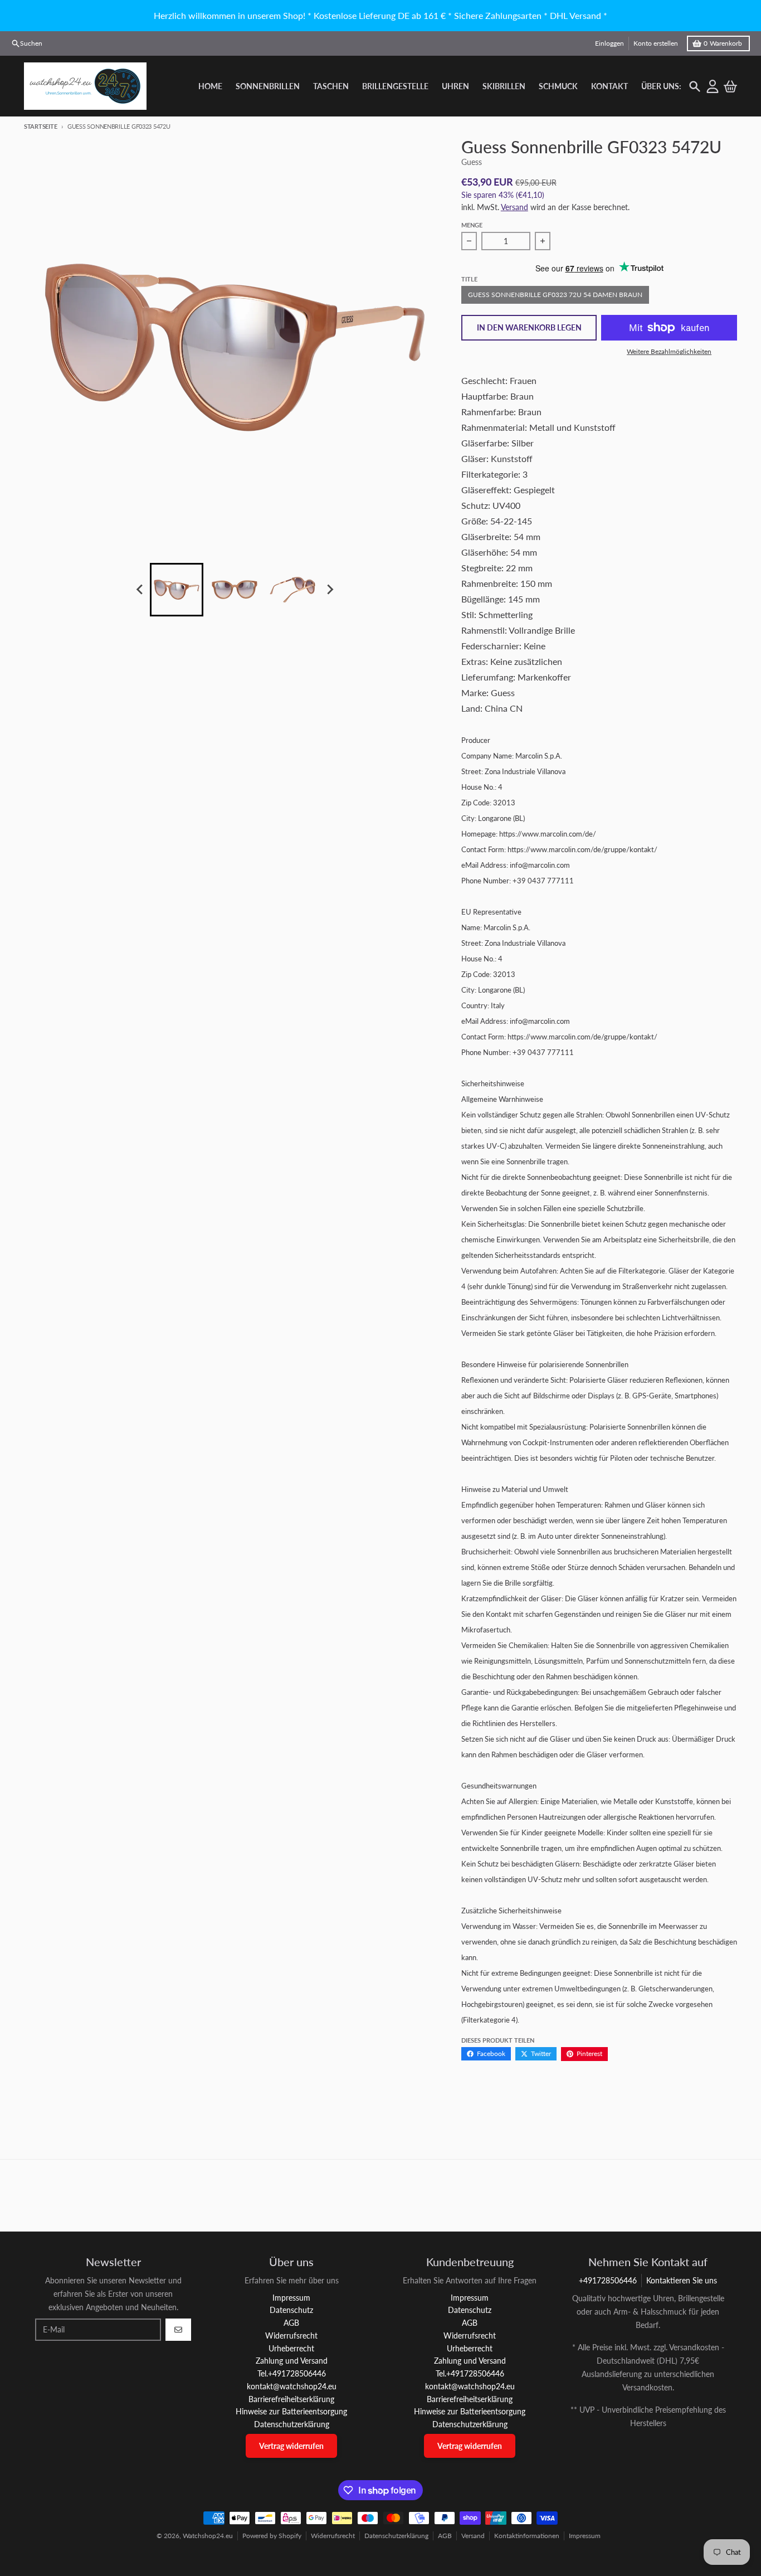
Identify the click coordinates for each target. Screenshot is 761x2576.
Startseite (40, 126)
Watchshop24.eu (208, 2536)
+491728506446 (608, 2280)
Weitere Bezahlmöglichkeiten (669, 351)
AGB (445, 2536)
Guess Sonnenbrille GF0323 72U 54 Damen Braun (555, 295)
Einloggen (609, 43)
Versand (514, 207)
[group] (177, 590)
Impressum (585, 2536)
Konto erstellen (656, 43)
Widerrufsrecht (333, 2536)
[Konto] (713, 86)
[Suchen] (695, 86)
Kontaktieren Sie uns (682, 2280)
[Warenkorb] (730, 86)
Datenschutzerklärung (396, 2536)
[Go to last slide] (140, 590)
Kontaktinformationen (527, 2536)
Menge (472, 225)
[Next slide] (329, 590)
